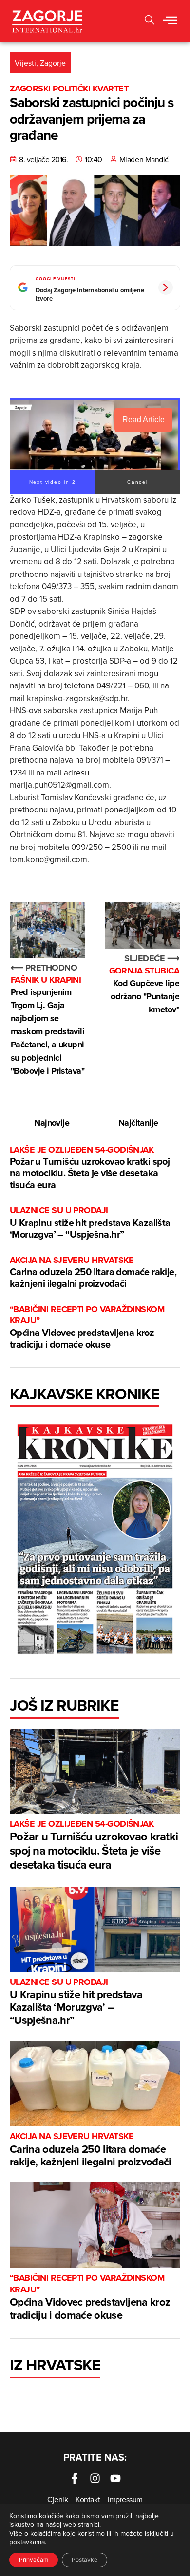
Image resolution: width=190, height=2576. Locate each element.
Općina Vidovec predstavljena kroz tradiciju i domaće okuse (87, 1327)
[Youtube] (115, 2478)
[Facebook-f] (75, 2478)
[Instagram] (95, 2478)
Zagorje (53, 63)
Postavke (85, 2560)
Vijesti (25, 63)
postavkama (27, 2542)
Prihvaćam (34, 2560)
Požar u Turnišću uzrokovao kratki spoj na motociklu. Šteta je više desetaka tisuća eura (90, 1168)
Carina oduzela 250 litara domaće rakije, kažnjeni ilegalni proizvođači (93, 1272)
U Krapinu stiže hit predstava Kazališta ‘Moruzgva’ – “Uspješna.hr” (90, 1223)
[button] (150, 21)
